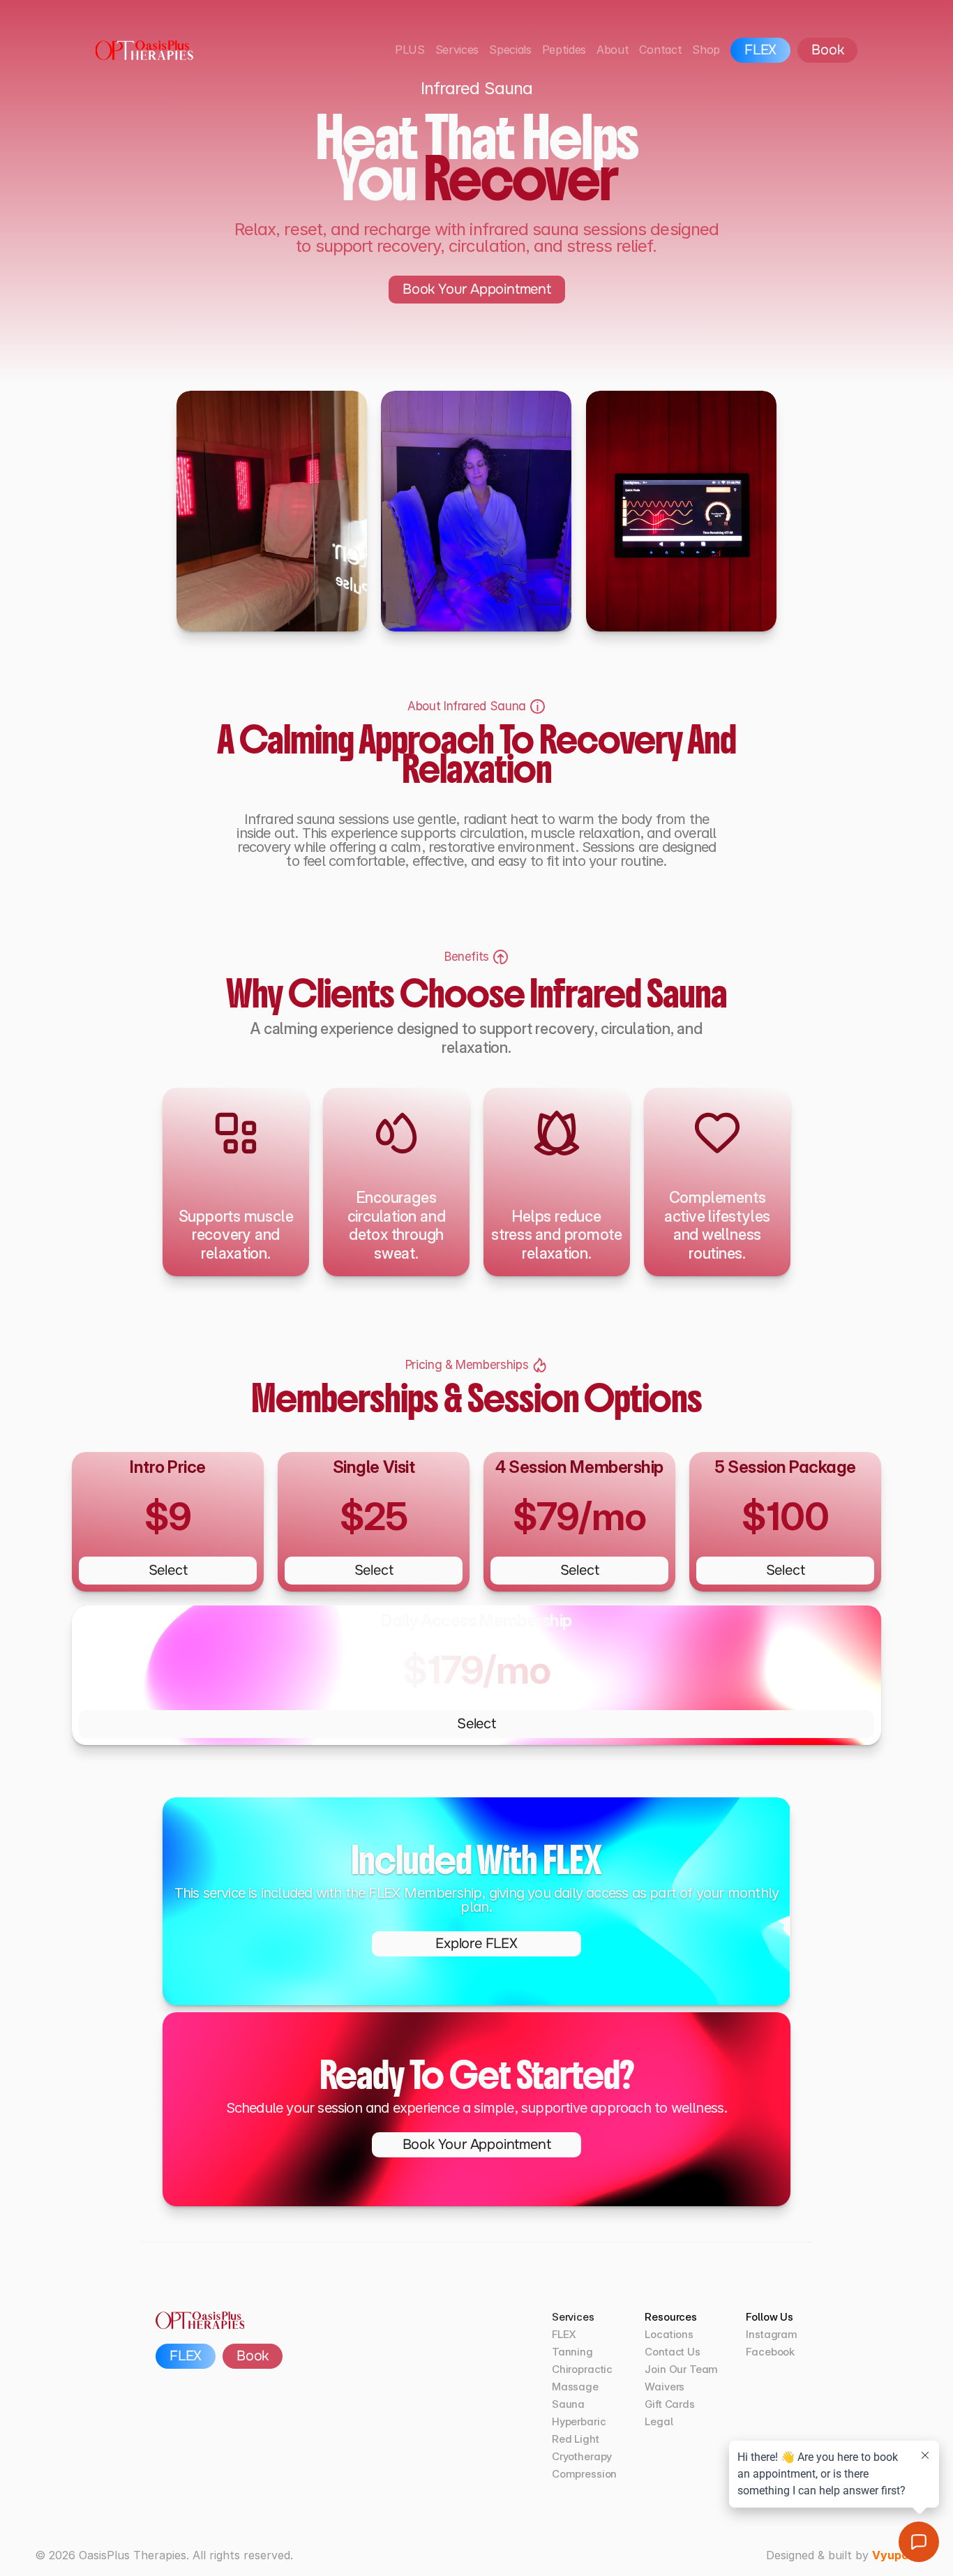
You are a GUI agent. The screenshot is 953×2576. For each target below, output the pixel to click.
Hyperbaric (579, 2421)
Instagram (772, 2334)
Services (573, 2317)
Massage (575, 2387)
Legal (659, 2421)
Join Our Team (681, 2369)
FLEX (564, 2334)
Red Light (576, 2439)
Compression (584, 2474)
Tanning (572, 2352)
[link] (476, 1944)
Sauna (568, 2404)
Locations (669, 2334)
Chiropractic (582, 2369)
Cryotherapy (582, 2456)
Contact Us (673, 2352)
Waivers (665, 2387)
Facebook (770, 2352)
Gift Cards (670, 2404)
